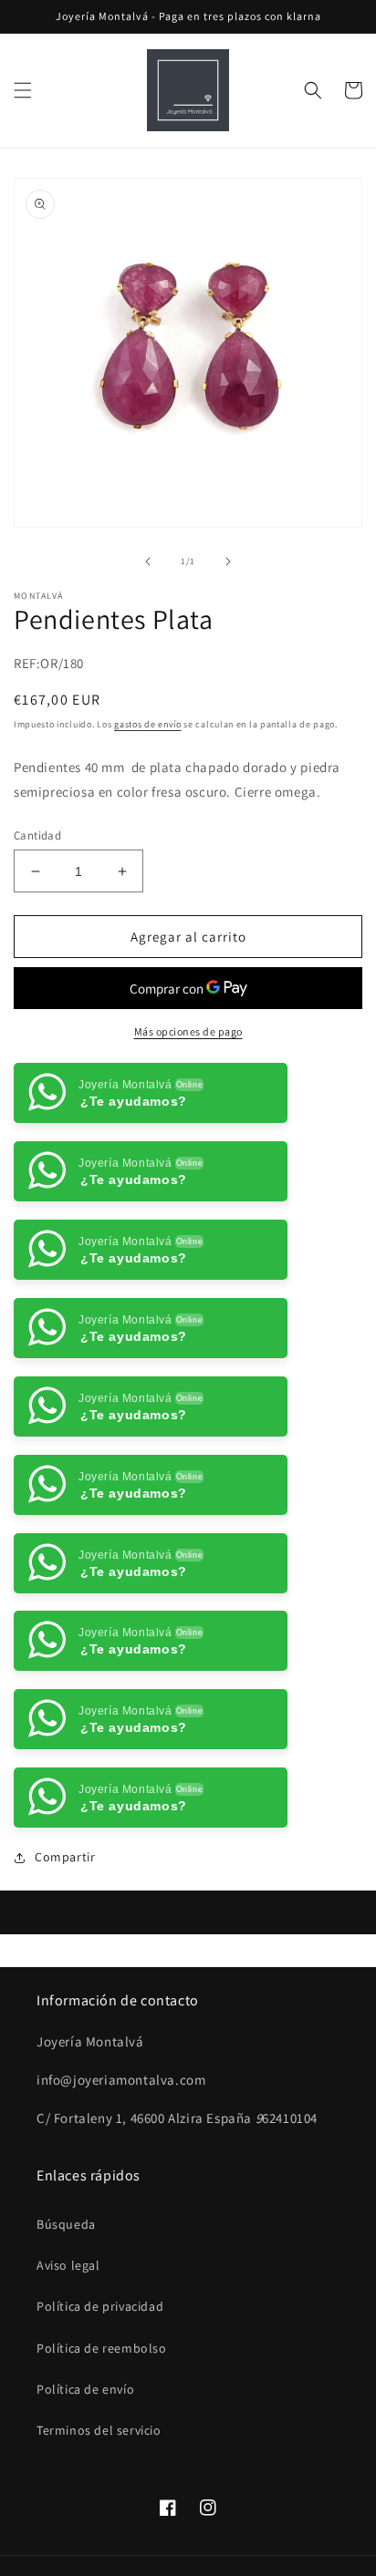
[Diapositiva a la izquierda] (148, 562)
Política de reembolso (102, 2348)
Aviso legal (68, 2265)
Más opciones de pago (188, 1031)
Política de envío (85, 2389)
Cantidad (37, 835)
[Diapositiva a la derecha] (228, 562)
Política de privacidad (100, 2306)
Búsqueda (66, 2224)
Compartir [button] (65, 1857)
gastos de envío (148, 724)
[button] (23, 90)
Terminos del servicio (99, 2430)
